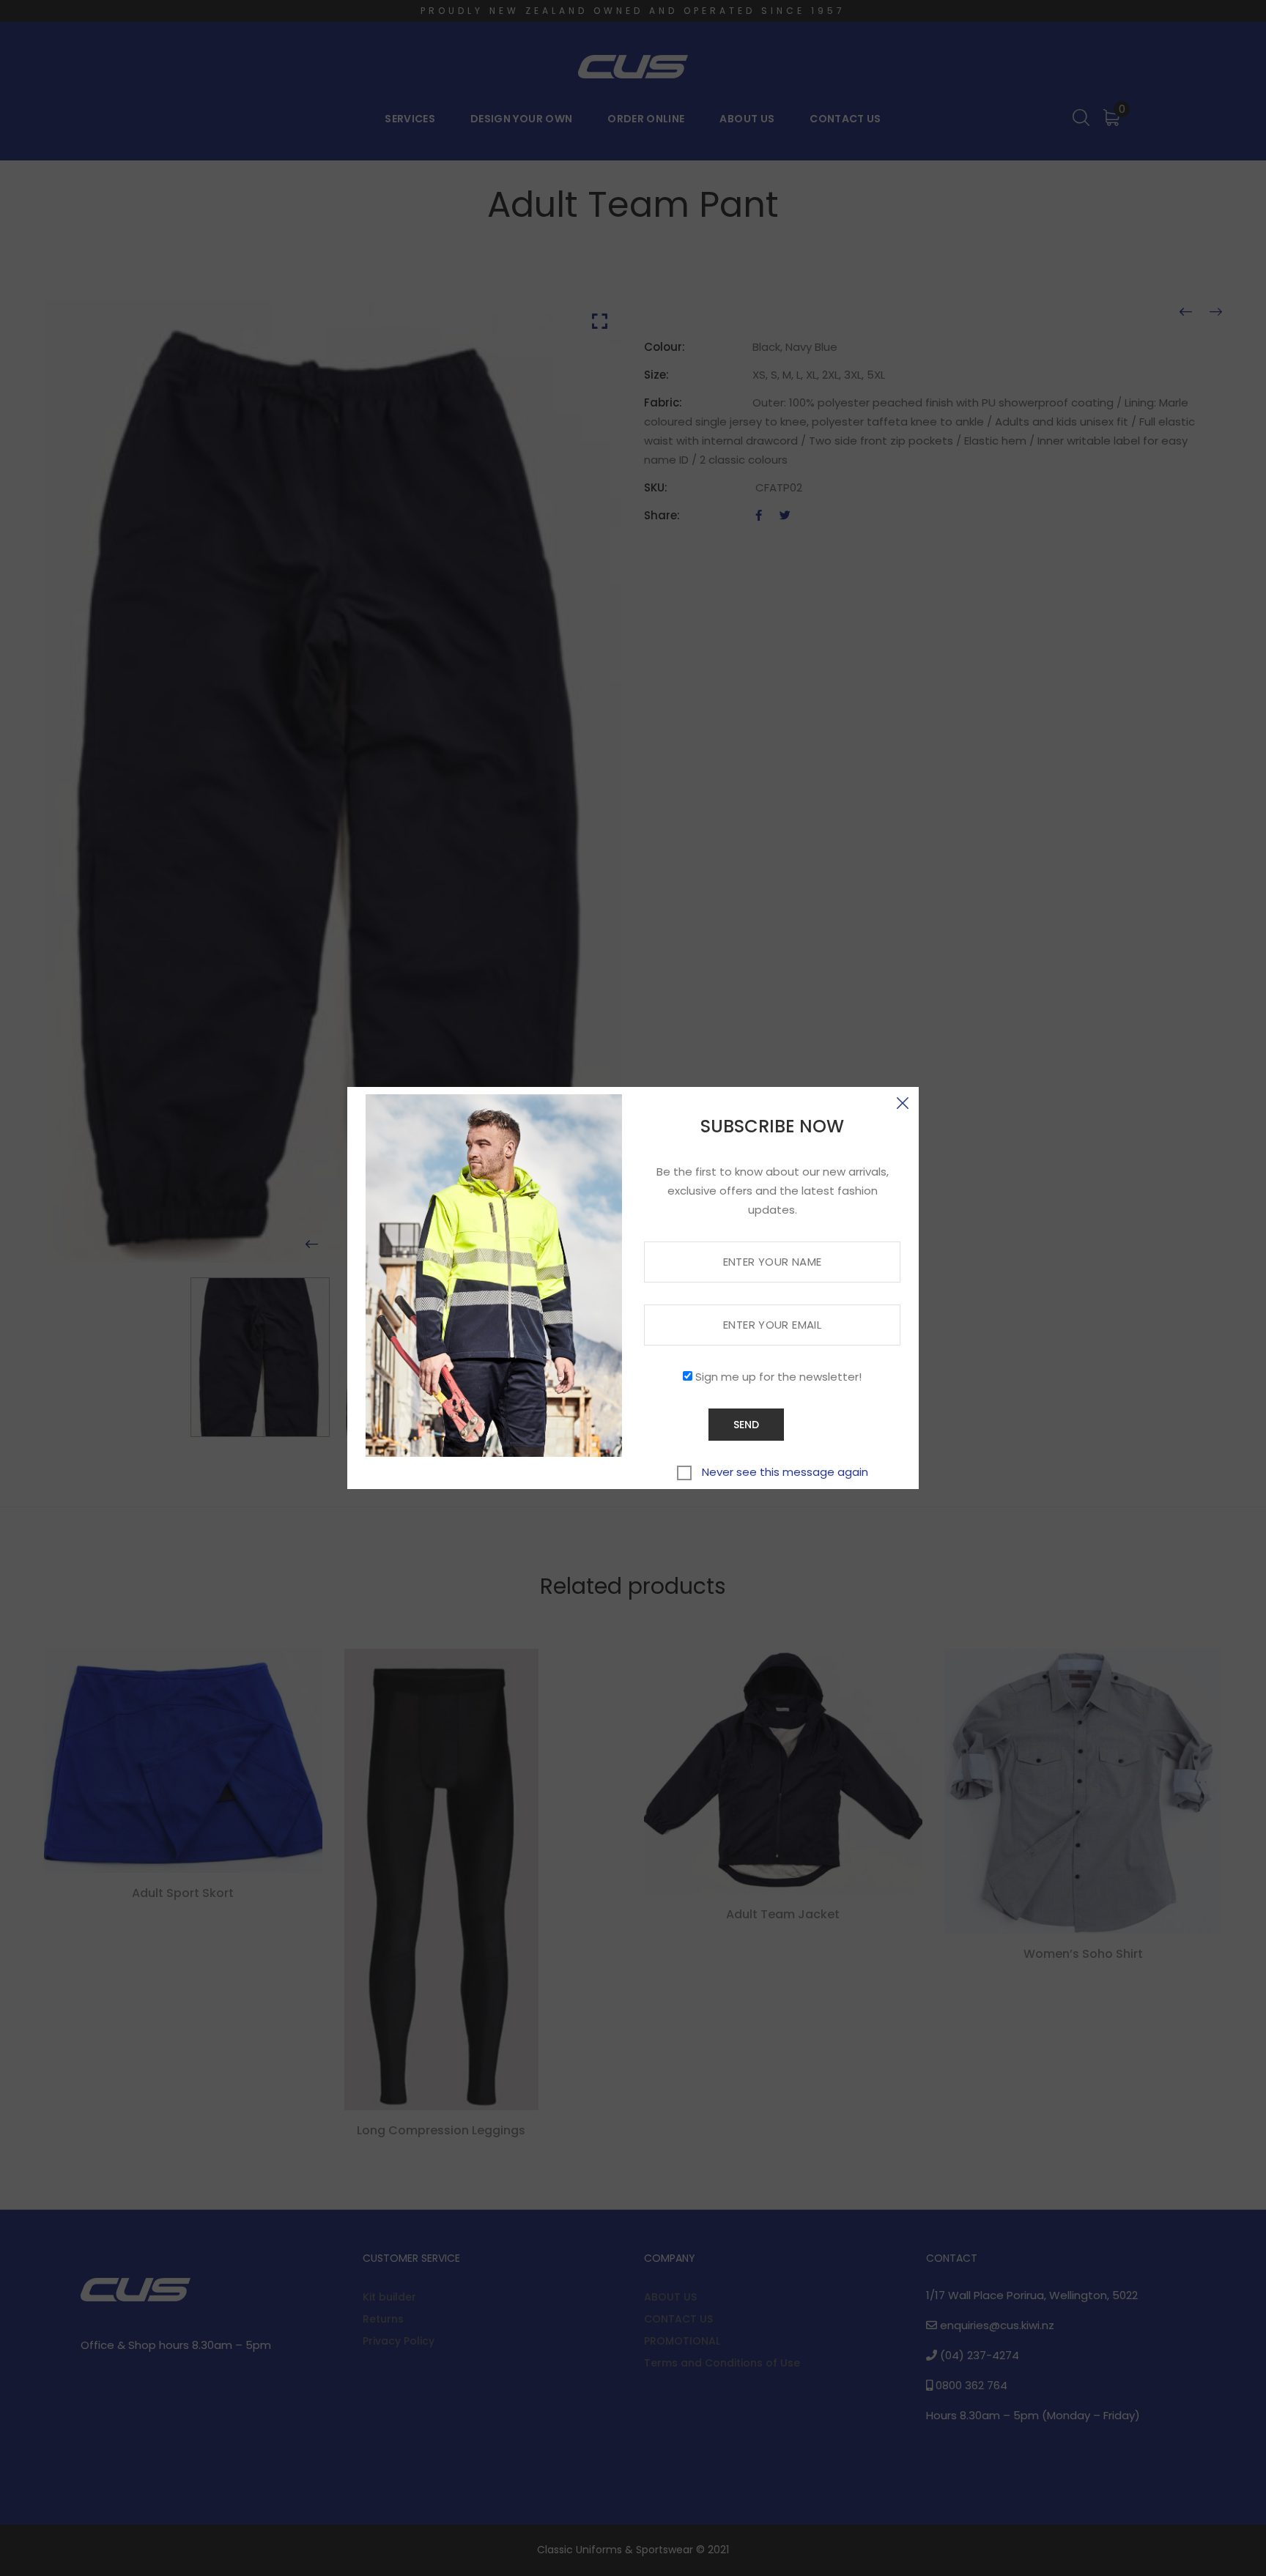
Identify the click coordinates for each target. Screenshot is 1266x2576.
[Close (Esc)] (903, 1103)
